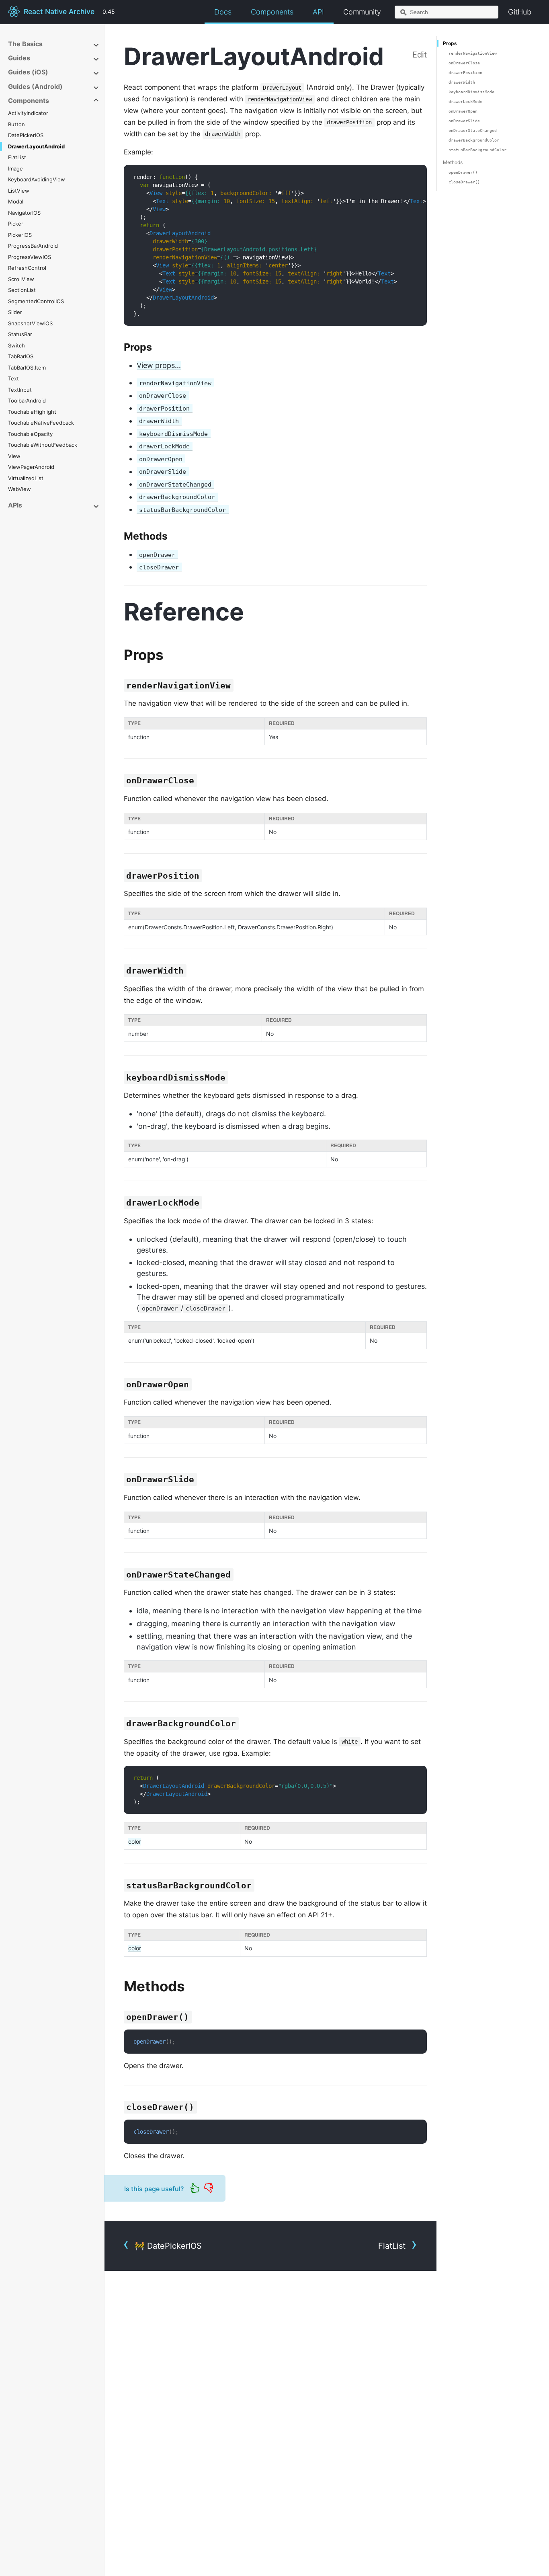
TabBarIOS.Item (27, 368)
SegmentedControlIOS (36, 301)
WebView (19, 489)
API (318, 12)
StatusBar (20, 334)
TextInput (20, 390)
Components (272, 12)
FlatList (17, 157)
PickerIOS (20, 235)
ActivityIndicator (28, 113)
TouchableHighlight (32, 412)
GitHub (520, 12)
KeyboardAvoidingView (37, 179)
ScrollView (21, 279)
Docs (223, 12)
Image (15, 168)
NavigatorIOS (24, 213)
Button (16, 124)
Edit (420, 55)
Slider (15, 312)
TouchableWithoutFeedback (43, 445)
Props (450, 43)
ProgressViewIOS (30, 257)
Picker (16, 224)
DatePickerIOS (26, 135)
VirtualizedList (26, 478)
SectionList (22, 290)
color (135, 1842)
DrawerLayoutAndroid (36, 146)
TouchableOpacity (30, 434)
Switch (16, 345)
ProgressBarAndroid (33, 246)
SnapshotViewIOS (30, 323)
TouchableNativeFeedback (41, 423)
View (14, 456)
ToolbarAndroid (27, 401)
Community (362, 12)
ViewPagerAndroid (31, 467)
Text (13, 378)
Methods (453, 162)
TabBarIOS (21, 356)
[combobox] (447, 12)
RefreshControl (27, 268)
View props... (159, 365)
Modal (16, 201)
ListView (19, 191)
